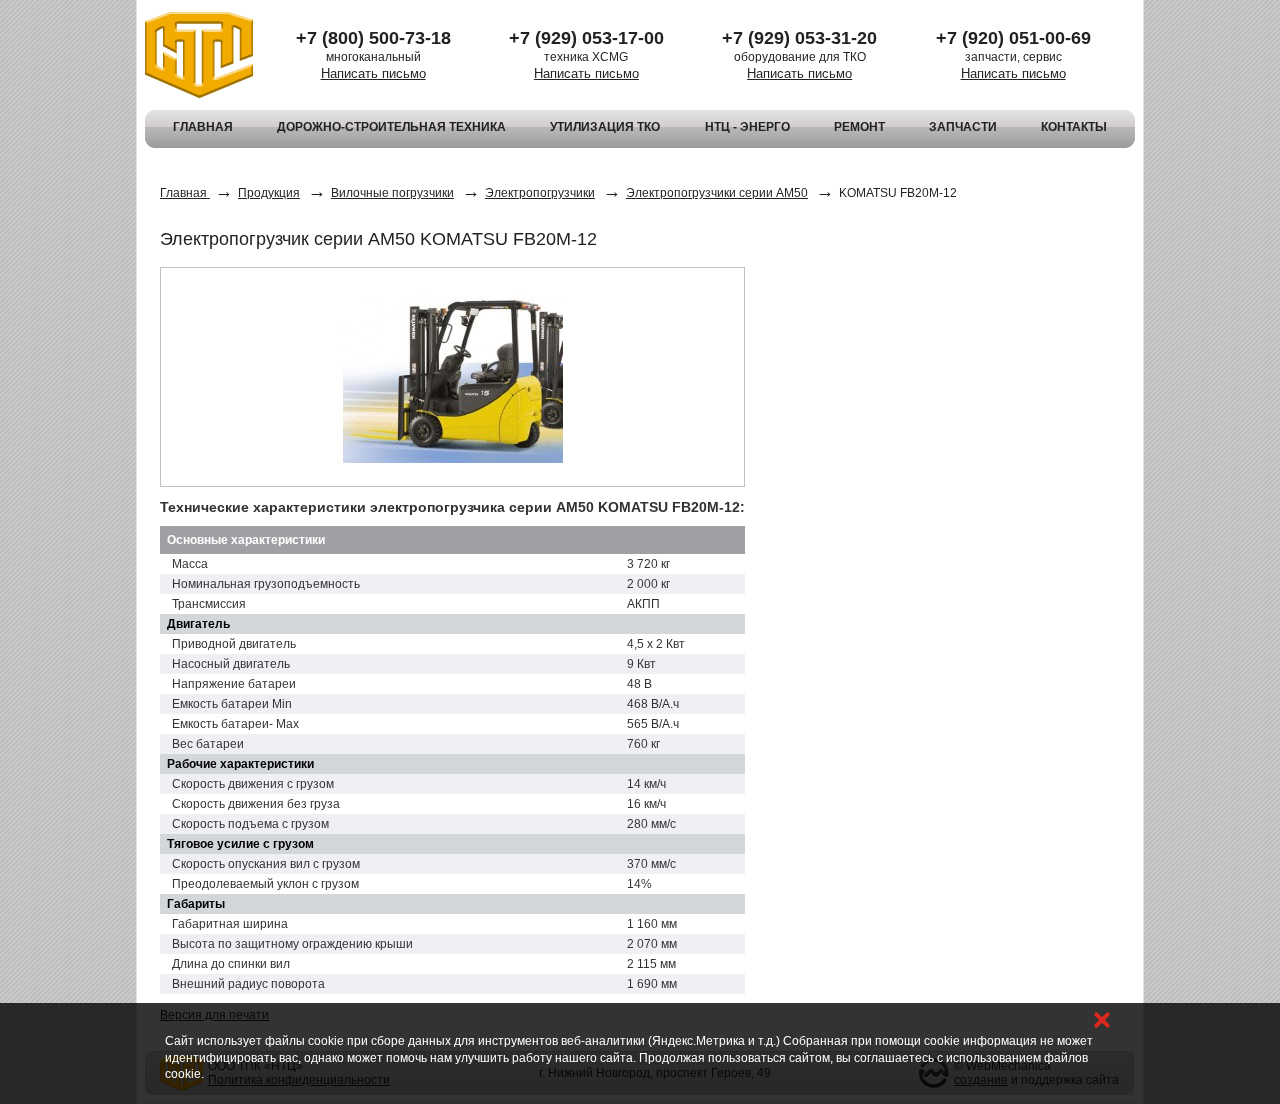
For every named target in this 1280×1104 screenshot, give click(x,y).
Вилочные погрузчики (392, 193)
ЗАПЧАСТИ (963, 127)
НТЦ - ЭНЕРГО (747, 127)
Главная (185, 193)
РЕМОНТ (859, 127)
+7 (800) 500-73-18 (373, 38)
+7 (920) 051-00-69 (1013, 38)
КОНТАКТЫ (1074, 127)
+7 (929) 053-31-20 (799, 38)
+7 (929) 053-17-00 (586, 38)
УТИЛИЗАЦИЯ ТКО (605, 127)
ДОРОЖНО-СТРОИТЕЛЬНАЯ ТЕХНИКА (391, 127)
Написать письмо (373, 73)
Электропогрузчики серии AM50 (717, 193)
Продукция (269, 193)
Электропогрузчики (540, 193)
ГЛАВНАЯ (203, 127)
